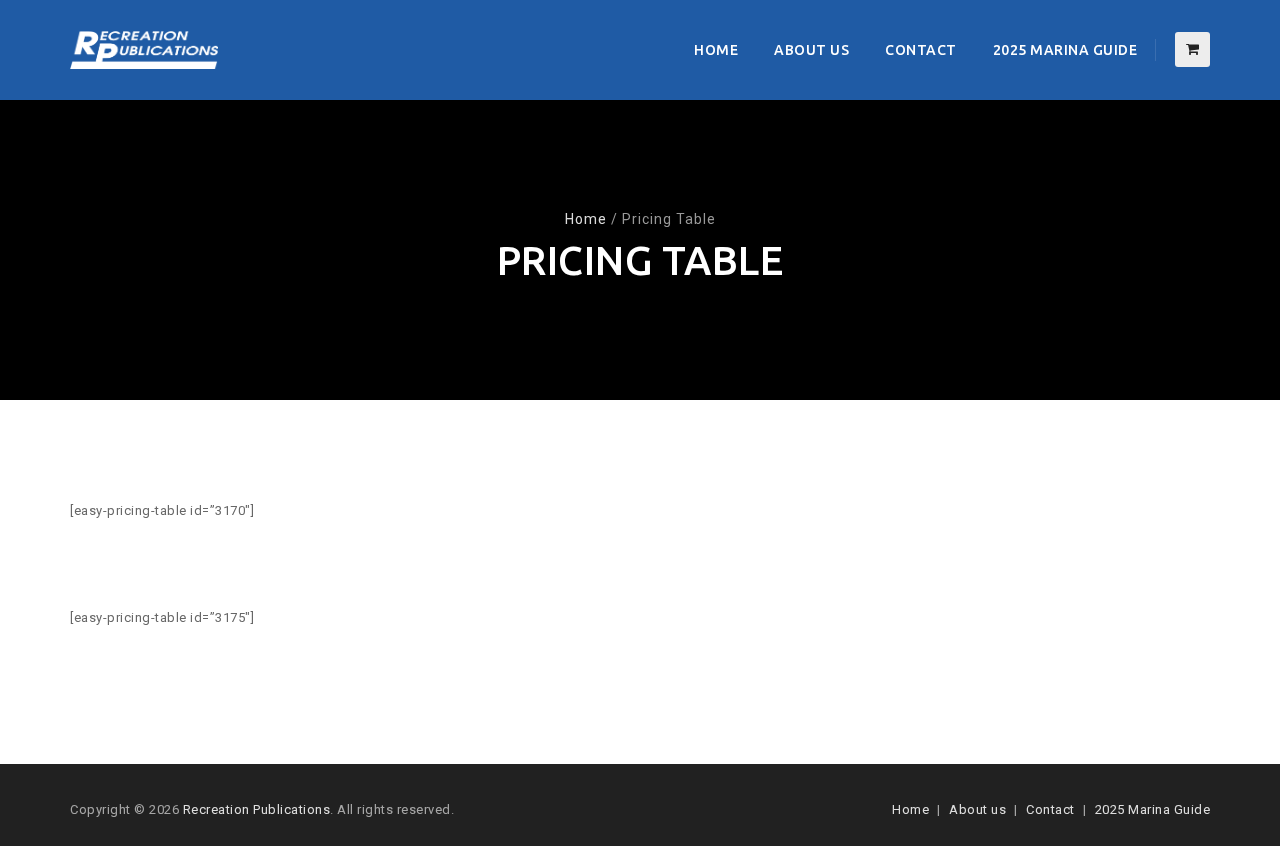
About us (811, 50)
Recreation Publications (257, 809)
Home (716, 50)
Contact (921, 50)
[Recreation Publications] (144, 50)
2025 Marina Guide (1065, 50)
